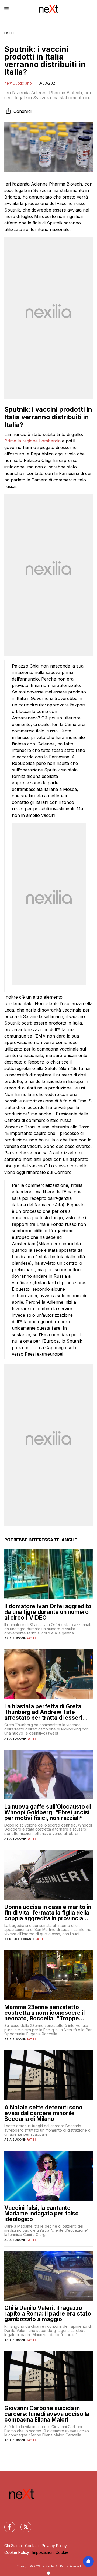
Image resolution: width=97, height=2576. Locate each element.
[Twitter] (23, 2524)
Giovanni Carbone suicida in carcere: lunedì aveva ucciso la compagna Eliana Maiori (47, 2414)
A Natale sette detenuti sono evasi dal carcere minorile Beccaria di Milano (43, 2113)
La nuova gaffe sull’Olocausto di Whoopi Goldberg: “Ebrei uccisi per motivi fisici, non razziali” (48, 1812)
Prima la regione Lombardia (32, 441)
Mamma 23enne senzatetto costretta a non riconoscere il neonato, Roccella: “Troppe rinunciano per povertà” (44, 2013)
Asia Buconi (15, 1638)
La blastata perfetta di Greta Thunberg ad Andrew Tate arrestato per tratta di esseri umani (43, 1712)
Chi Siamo (13, 2546)
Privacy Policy (54, 2546)
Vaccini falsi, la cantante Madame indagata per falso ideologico (41, 2213)
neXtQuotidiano (18, 83)
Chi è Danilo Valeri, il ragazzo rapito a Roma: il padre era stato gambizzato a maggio (48, 2314)
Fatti (9, 33)
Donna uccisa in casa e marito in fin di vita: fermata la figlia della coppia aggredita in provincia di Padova (48, 1913)
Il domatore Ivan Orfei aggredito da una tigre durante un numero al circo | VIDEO (48, 1612)
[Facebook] (6, 2524)
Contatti (32, 2546)
